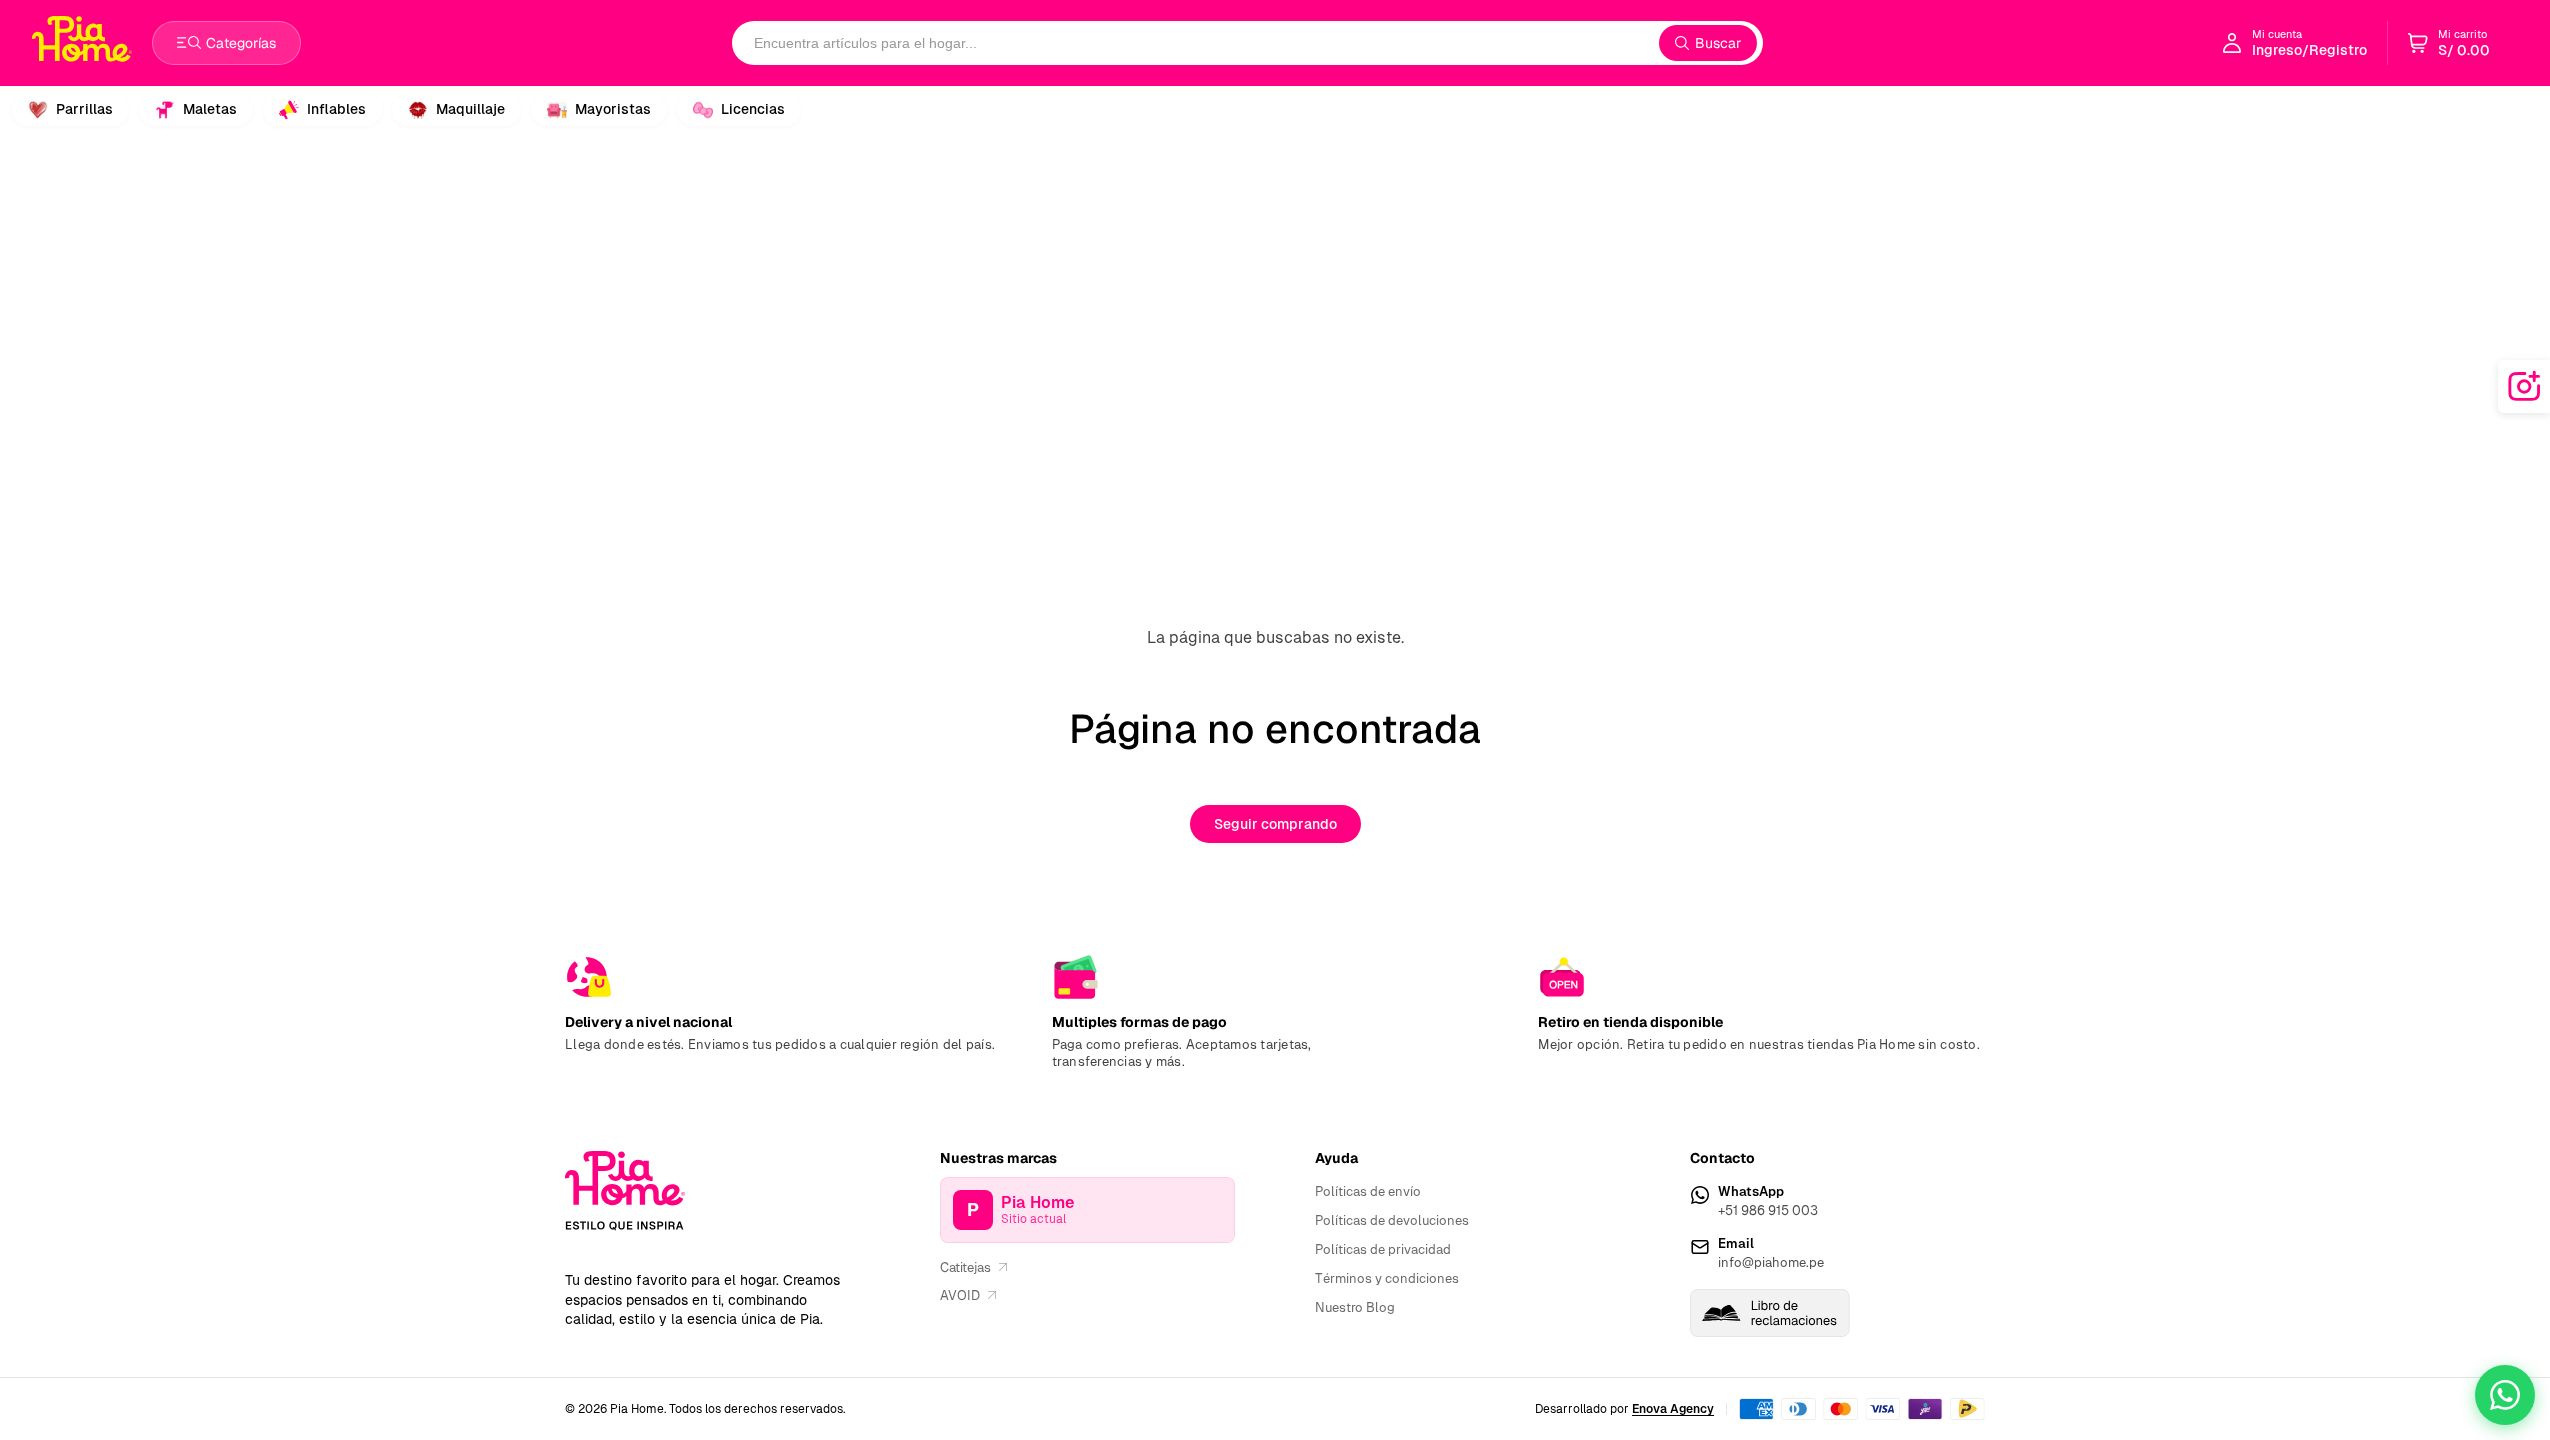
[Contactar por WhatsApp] (2505, 1395)
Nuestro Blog (1355, 1307)
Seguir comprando (1275, 824)
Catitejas (965, 1267)
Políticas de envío (1368, 1191)
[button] (2448, 43)
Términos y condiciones (1387, 1278)
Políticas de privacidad (1383, 1249)
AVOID (960, 1295)
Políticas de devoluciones (1392, 1220)
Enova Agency (1673, 1409)
